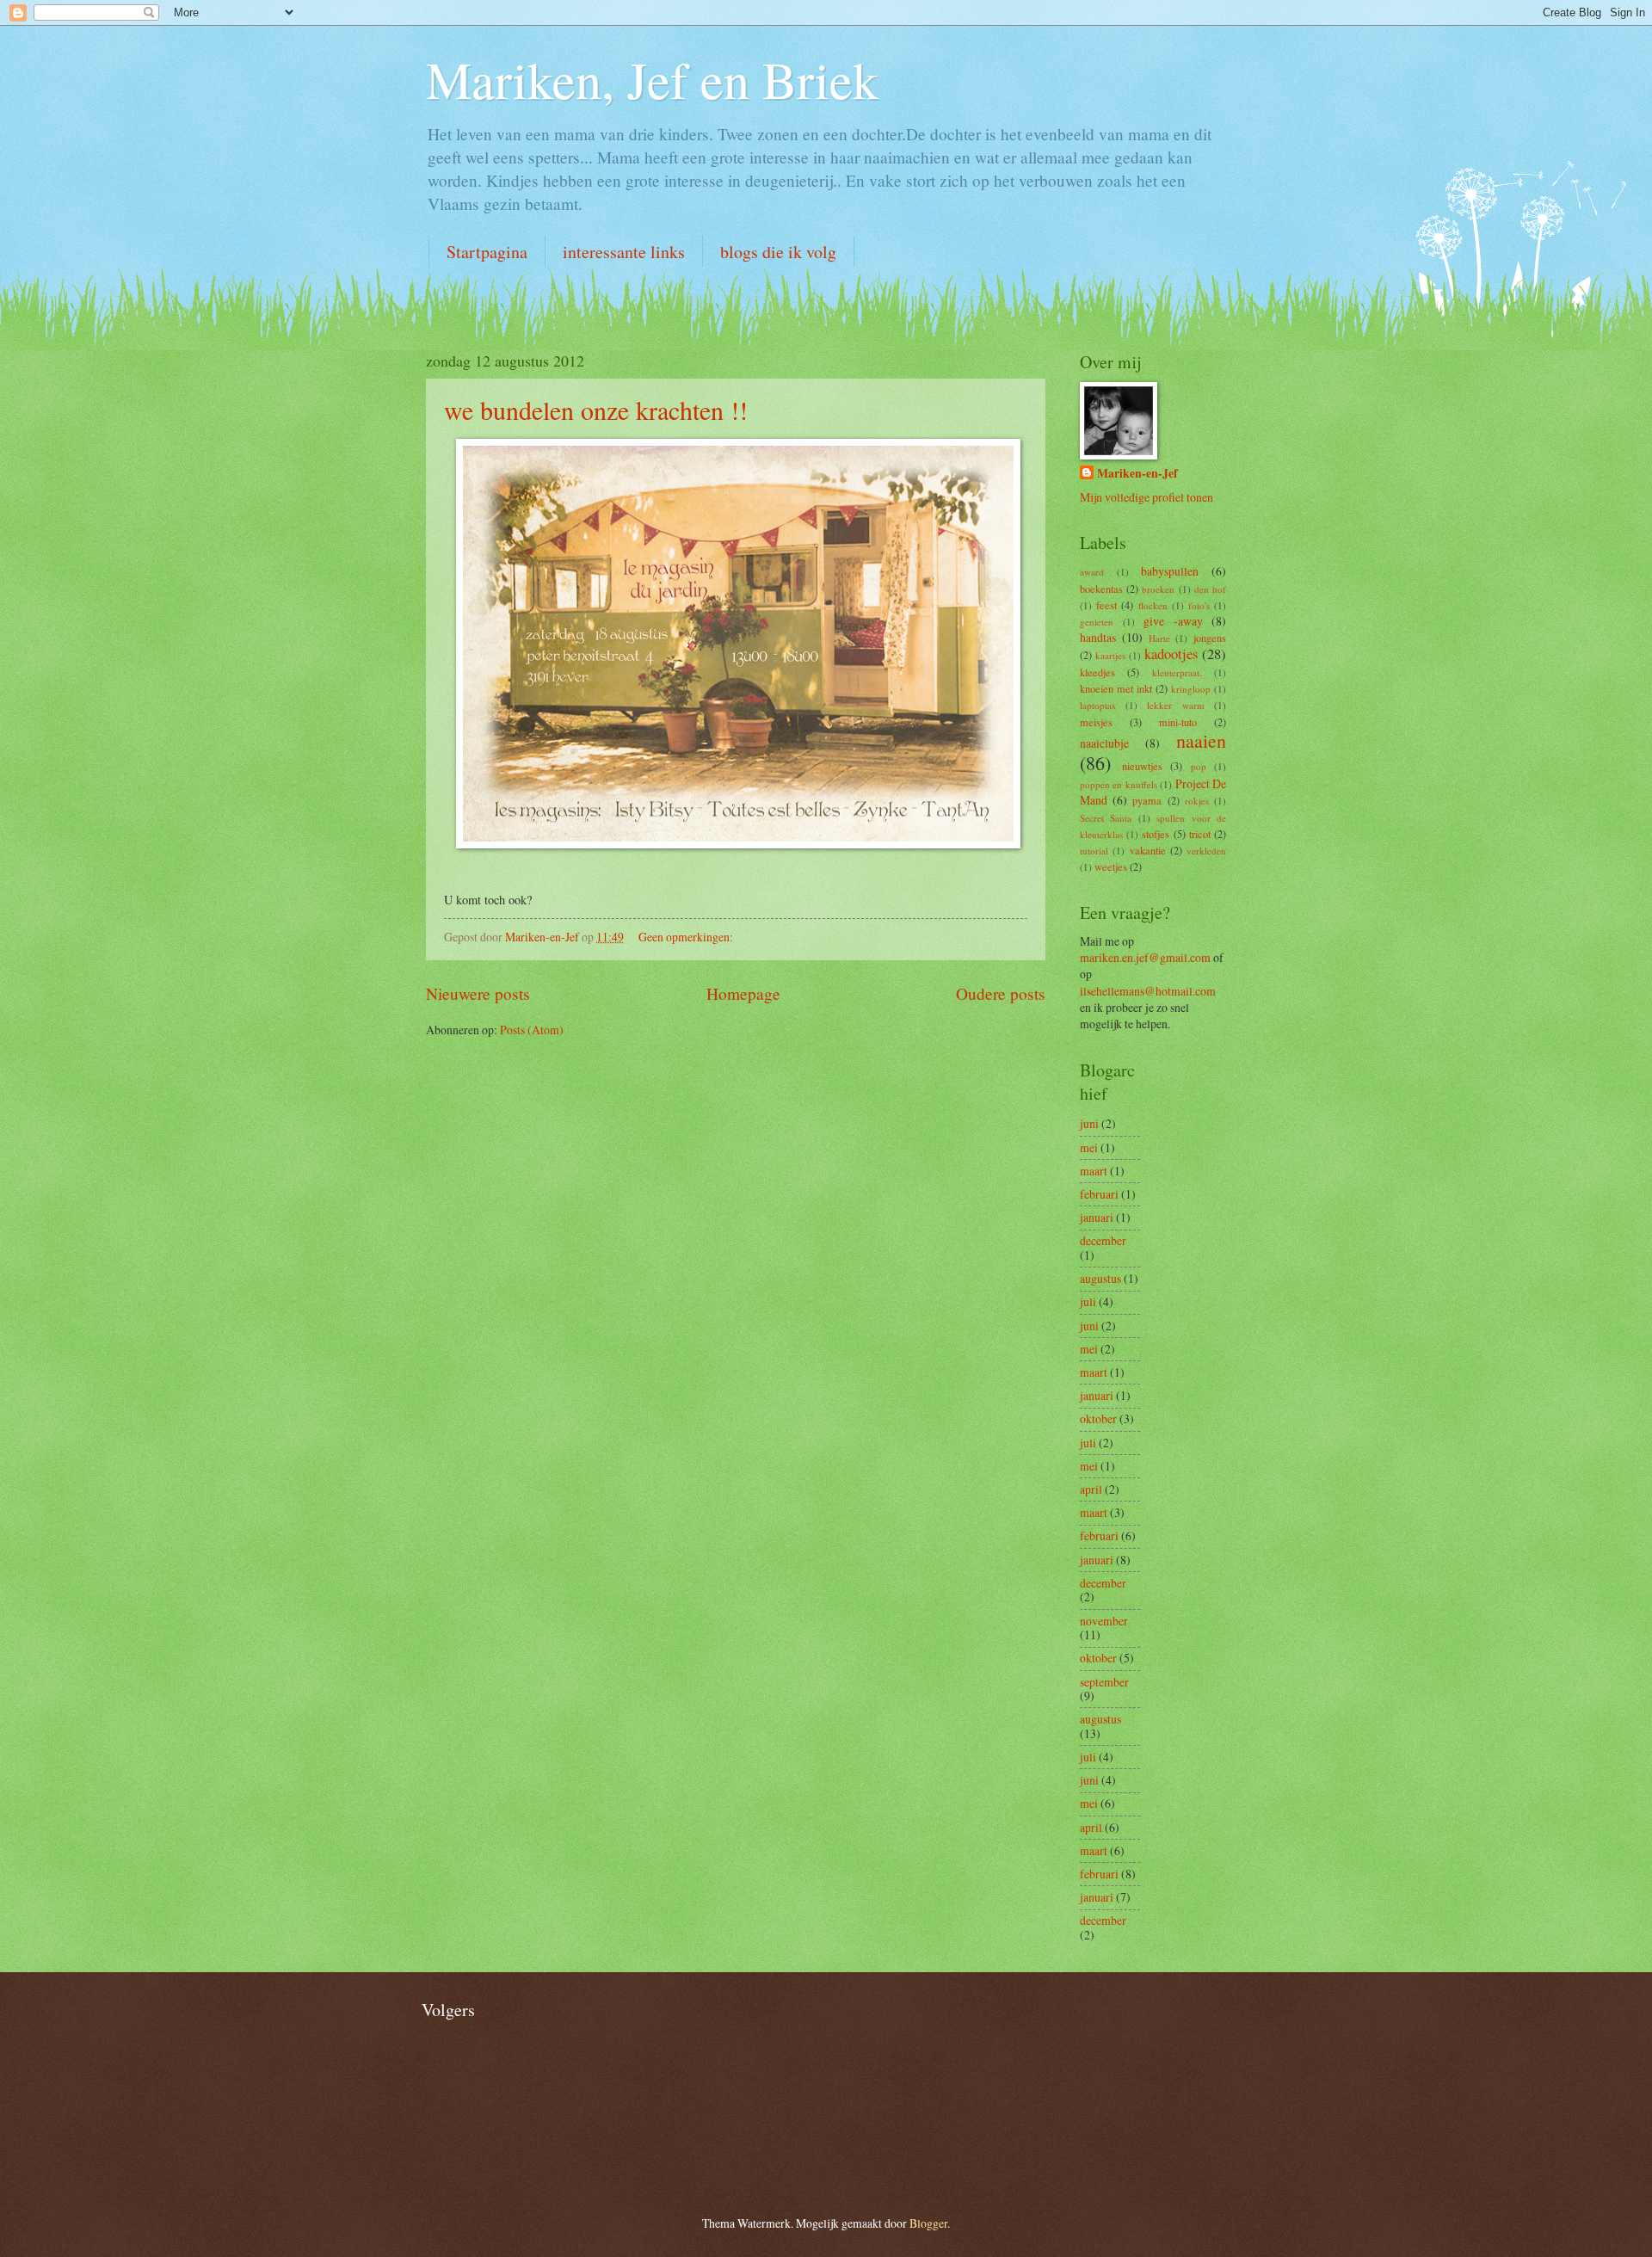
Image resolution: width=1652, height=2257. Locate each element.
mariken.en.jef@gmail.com (1145, 957)
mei (1089, 1147)
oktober (1098, 1418)
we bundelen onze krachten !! (596, 410)
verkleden (1206, 851)
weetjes (1111, 866)
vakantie (1148, 850)
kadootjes (1171, 654)
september (1104, 1682)
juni (1089, 1123)
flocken (1153, 605)
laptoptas (1097, 705)
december (1103, 1240)
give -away (1173, 621)
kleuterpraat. (1177, 672)
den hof (1210, 589)
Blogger (928, 2223)
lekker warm (1176, 705)
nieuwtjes (1142, 766)
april (1091, 1489)
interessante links (624, 252)
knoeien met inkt (1116, 688)
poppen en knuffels (1119, 784)
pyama (1147, 800)
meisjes (1096, 722)
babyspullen (1170, 571)
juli (1088, 1301)
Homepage (743, 993)
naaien (1201, 740)
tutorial (1094, 851)
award (1092, 572)
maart (1094, 1171)
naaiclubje (1104, 743)
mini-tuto (1178, 722)
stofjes (1156, 834)
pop (1199, 766)
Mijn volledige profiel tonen (1147, 497)
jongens (1210, 638)
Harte (1159, 638)
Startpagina (487, 252)
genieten (1097, 622)
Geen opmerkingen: (687, 937)
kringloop (1191, 689)
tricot (1200, 834)
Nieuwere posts (478, 993)
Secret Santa (1106, 818)
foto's (1199, 605)
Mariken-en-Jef (1137, 474)
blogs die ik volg (778, 252)
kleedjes (1097, 672)
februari (1099, 1194)
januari (1097, 1217)
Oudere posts (1001, 993)
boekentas (1101, 589)
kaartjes (1110, 655)
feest (1106, 605)
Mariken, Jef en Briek (652, 79)
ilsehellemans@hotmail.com (1148, 991)
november (1104, 1621)
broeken (1158, 589)
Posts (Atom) (532, 1030)
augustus (1100, 1278)
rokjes (1197, 801)
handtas (1098, 637)
